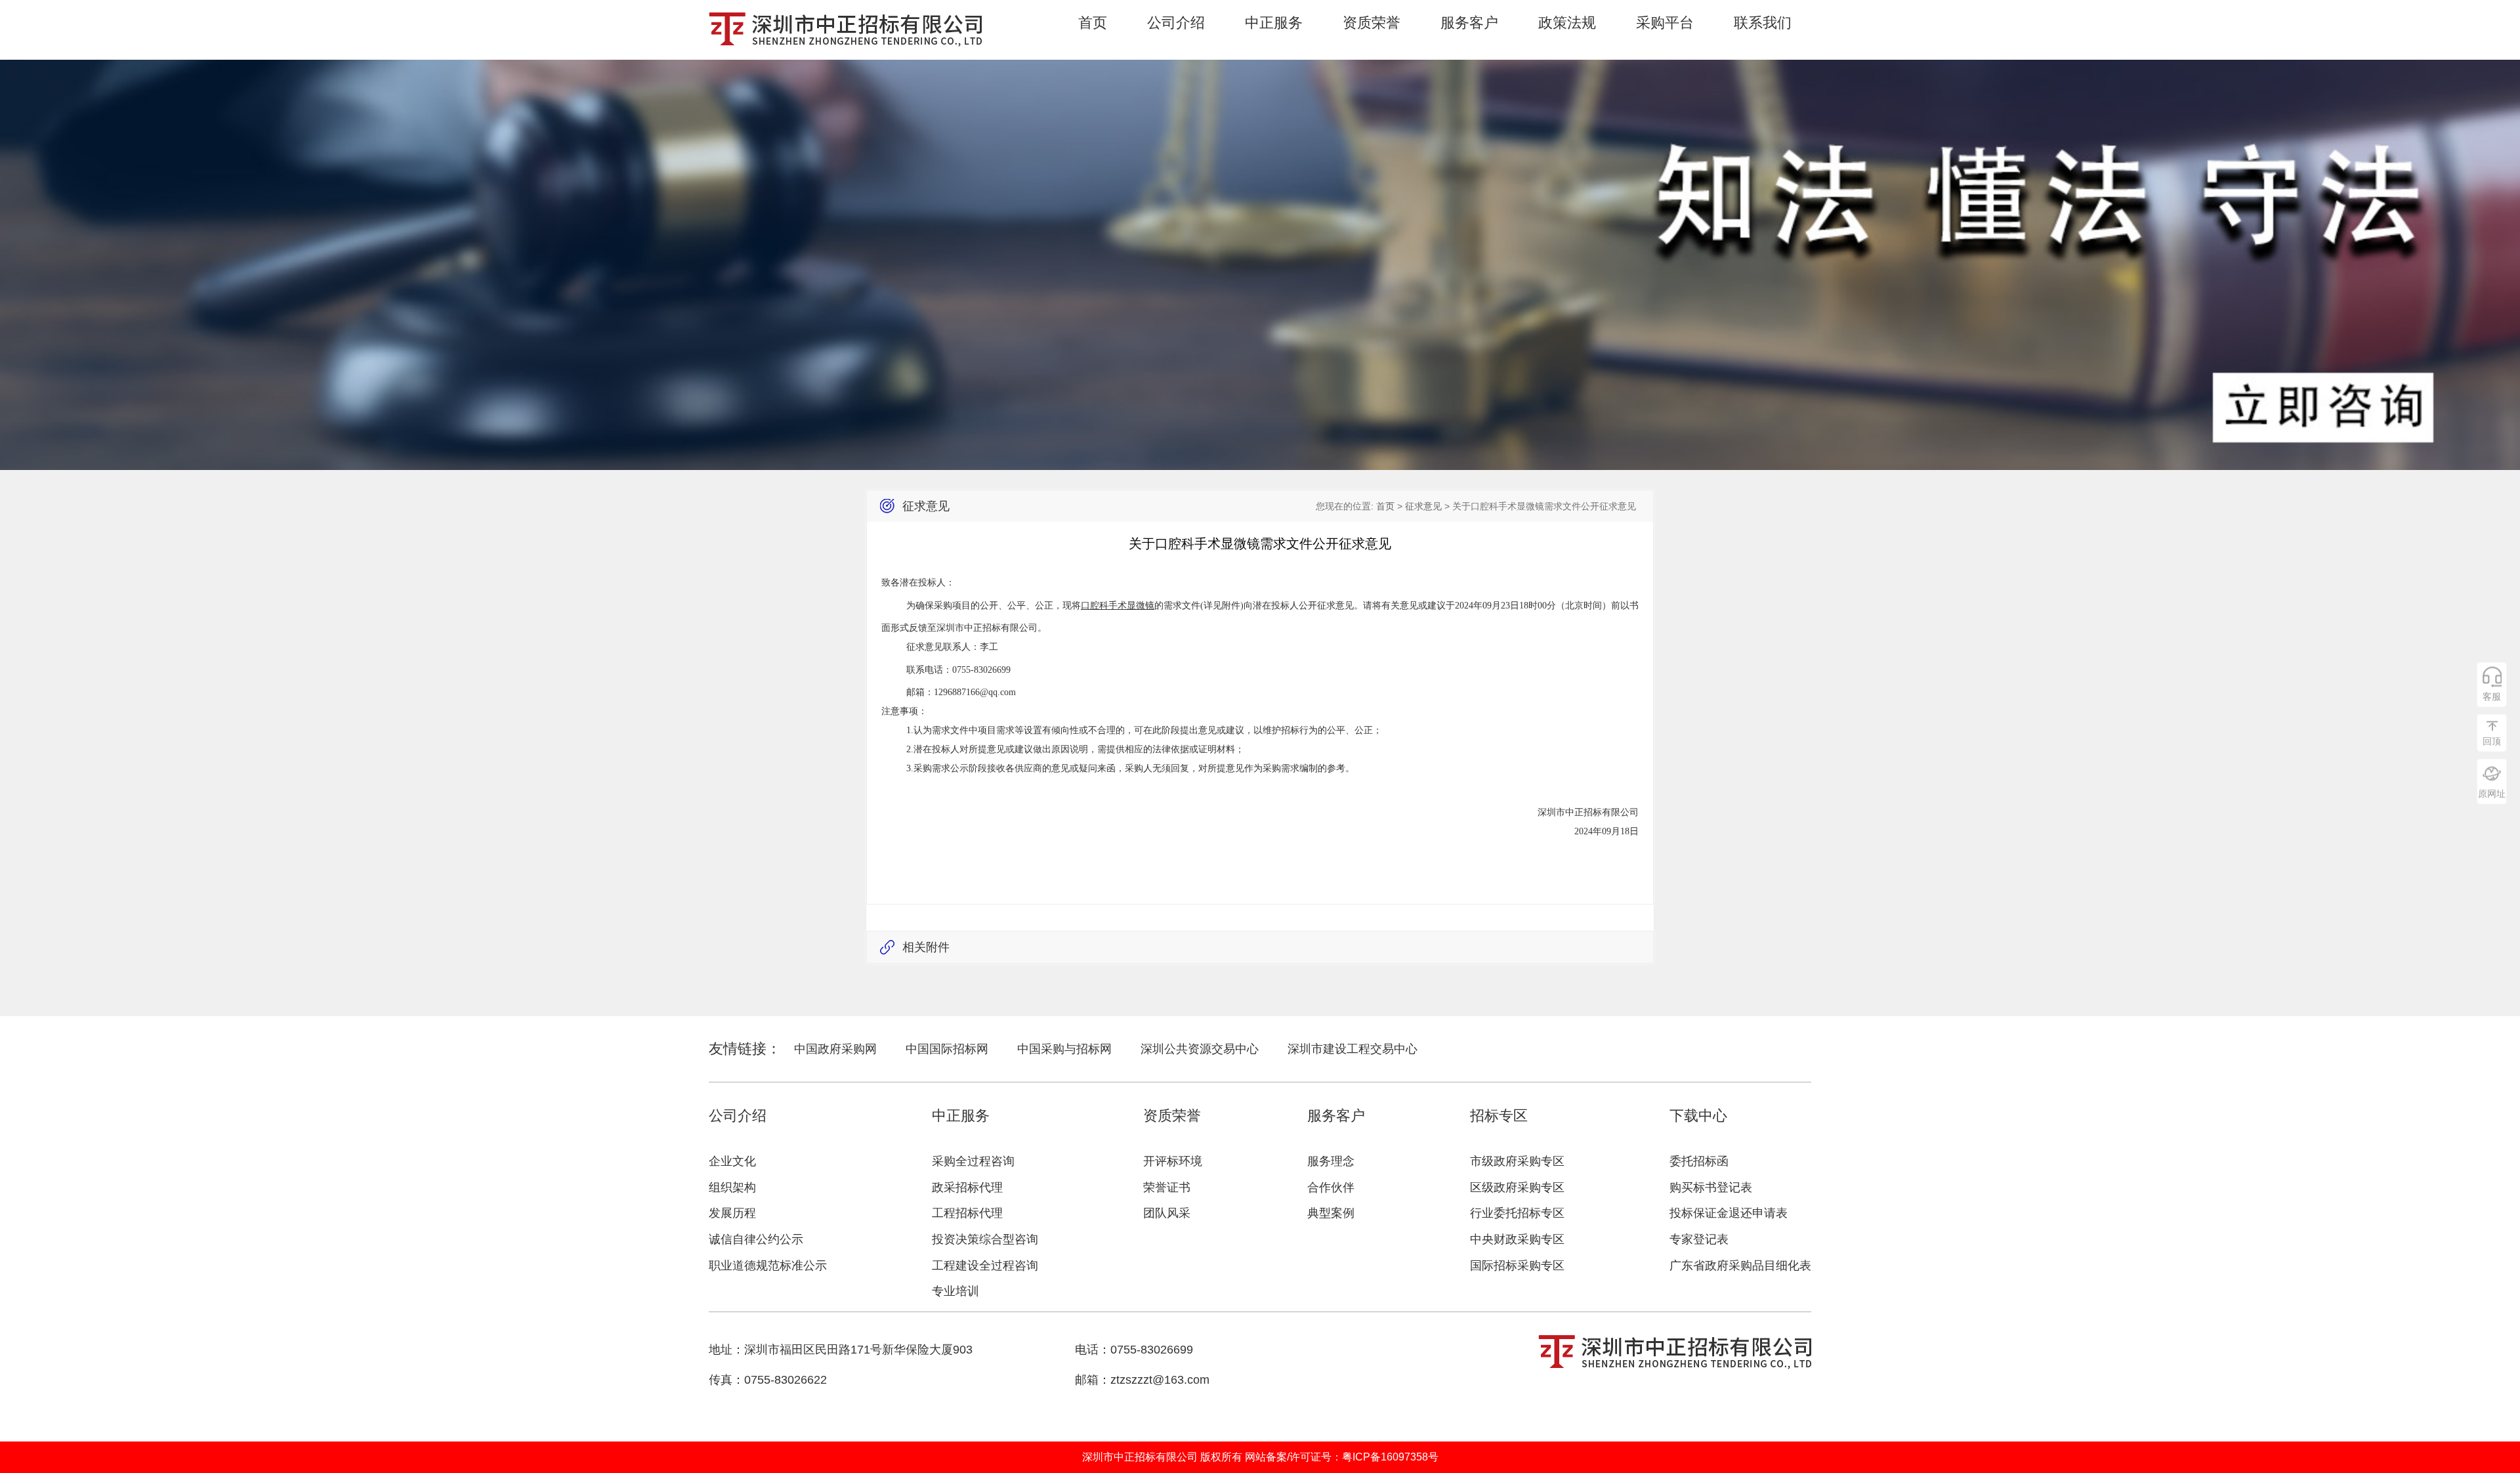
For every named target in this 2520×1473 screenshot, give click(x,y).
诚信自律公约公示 (756, 1239)
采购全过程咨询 (973, 1161)
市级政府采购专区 (1517, 1161)
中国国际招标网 (947, 1049)
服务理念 (1331, 1161)
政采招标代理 (967, 1187)
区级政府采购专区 (1517, 1187)
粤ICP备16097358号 (1390, 1457)
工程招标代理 (967, 1213)
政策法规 (1567, 23)
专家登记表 (1699, 1239)
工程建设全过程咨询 (985, 1266)
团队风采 (1167, 1213)
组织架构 (732, 1187)
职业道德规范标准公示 (768, 1266)
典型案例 (1331, 1213)
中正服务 (1274, 23)
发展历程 (732, 1213)
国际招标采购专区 (1517, 1266)
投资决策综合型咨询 (985, 1239)
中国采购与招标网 (1064, 1049)
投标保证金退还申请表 (1729, 1213)
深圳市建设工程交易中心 (1353, 1049)
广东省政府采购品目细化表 (1740, 1266)
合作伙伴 (1331, 1187)
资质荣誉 (1372, 23)
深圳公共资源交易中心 (1200, 1049)
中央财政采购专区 (1517, 1239)
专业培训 (955, 1291)
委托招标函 (1699, 1161)
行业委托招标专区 (1517, 1213)
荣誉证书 (1167, 1187)
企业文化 (732, 1161)
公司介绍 (1176, 23)
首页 (1093, 23)
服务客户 (1469, 23)
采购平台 (1665, 23)
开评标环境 (1173, 1161)
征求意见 (1423, 506)
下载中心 (1698, 1116)
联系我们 (1763, 23)
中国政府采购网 (835, 1049)
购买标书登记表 (1711, 1187)
